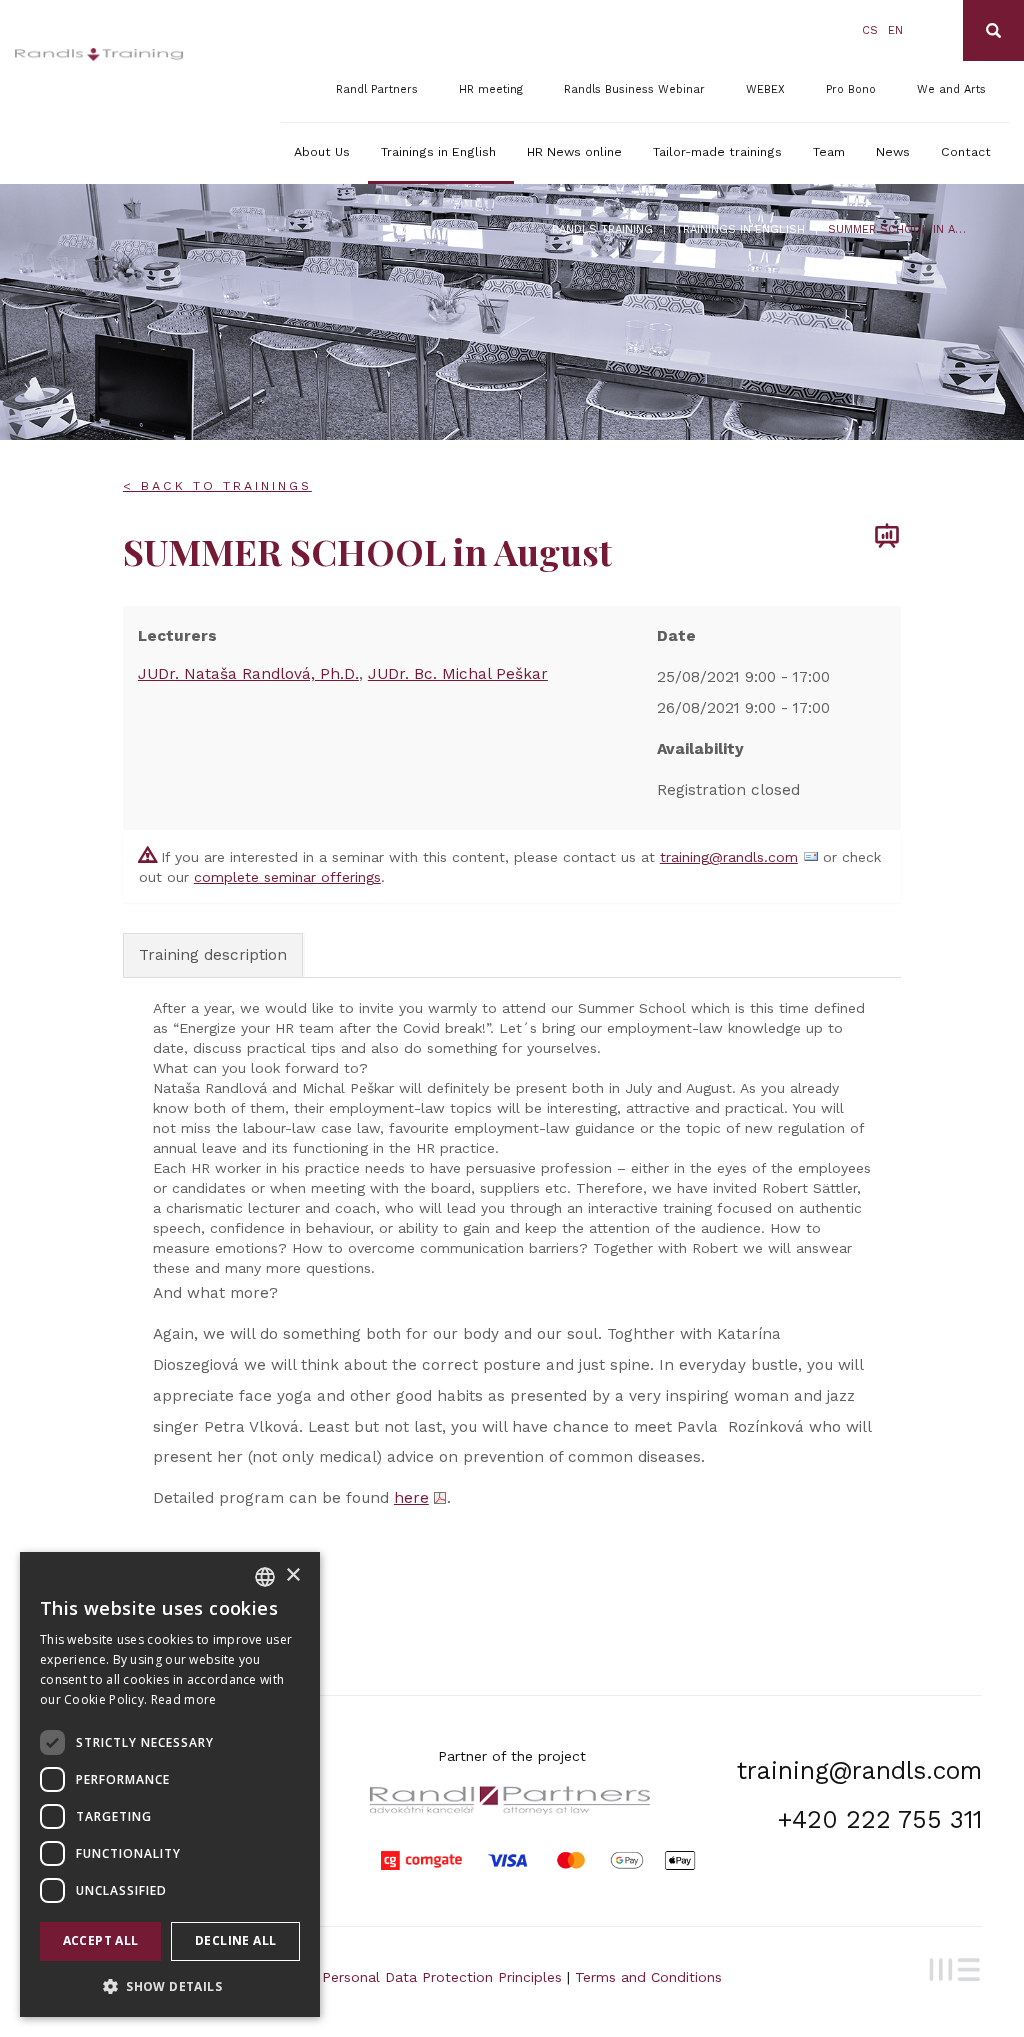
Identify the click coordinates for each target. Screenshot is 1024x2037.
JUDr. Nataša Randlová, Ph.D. (248, 674)
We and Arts (951, 89)
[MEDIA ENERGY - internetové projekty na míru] (951, 1967)
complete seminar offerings (287, 877)
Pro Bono (851, 89)
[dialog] (170, 1784)
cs (870, 30)
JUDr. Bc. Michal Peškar (458, 674)
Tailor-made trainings (717, 151)
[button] (170, 1985)
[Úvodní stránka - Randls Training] (99, 54)
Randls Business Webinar (634, 89)
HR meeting (491, 89)
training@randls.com (729, 857)
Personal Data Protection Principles (442, 1977)
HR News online (574, 151)
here (411, 1498)
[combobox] (265, 1577)
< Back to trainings (217, 486)
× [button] (292, 1575)
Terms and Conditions (648, 1977)
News (893, 151)
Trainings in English (438, 151)
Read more (184, 1699)
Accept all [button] (101, 1940)
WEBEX (765, 89)
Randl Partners (377, 89)
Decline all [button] (235, 1940)
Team (829, 151)
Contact (966, 151)
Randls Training (602, 229)
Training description (213, 955)
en (895, 30)
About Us (322, 151)
